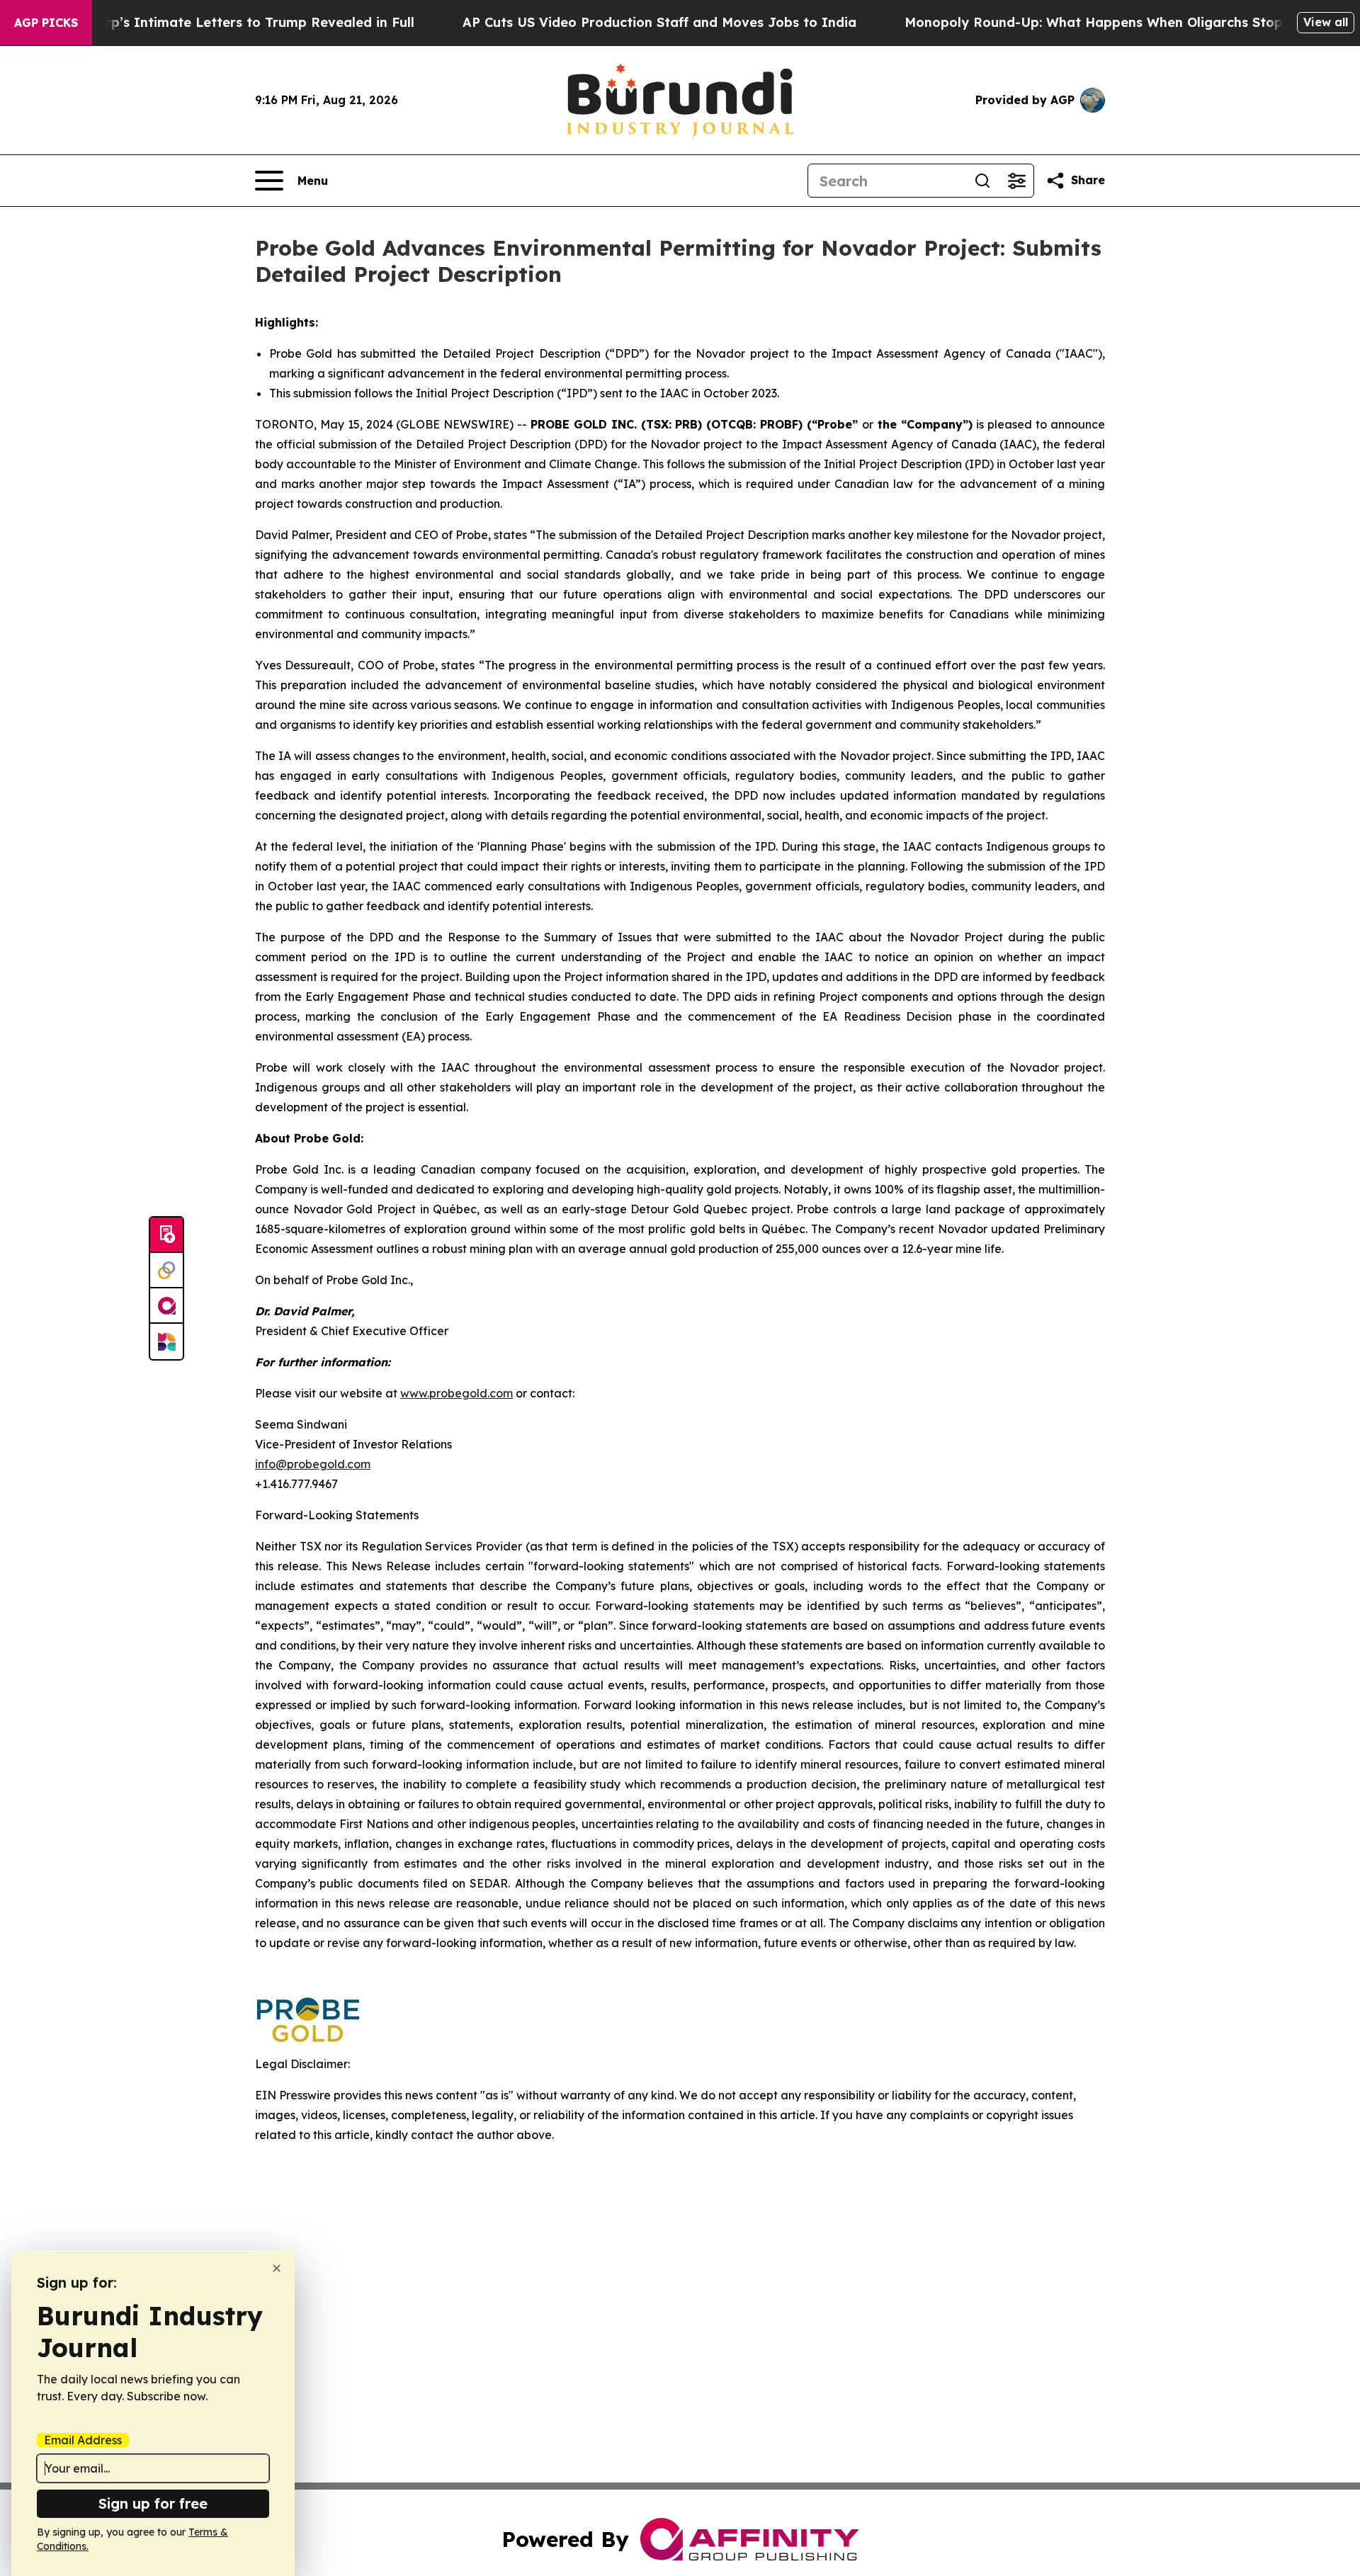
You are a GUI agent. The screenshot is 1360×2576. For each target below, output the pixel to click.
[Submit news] (166, 1235)
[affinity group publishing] (166, 1306)
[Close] (277, 2268)
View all (1326, 22)
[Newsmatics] (166, 1341)
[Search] (982, 181)
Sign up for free (153, 2503)
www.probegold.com (457, 1393)
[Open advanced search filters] (1016, 181)
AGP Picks (46, 23)
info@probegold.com (313, 1464)
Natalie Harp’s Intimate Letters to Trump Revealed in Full (225, 22)
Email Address (83, 2440)
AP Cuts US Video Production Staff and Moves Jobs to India (659, 22)
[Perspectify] (166, 1271)
